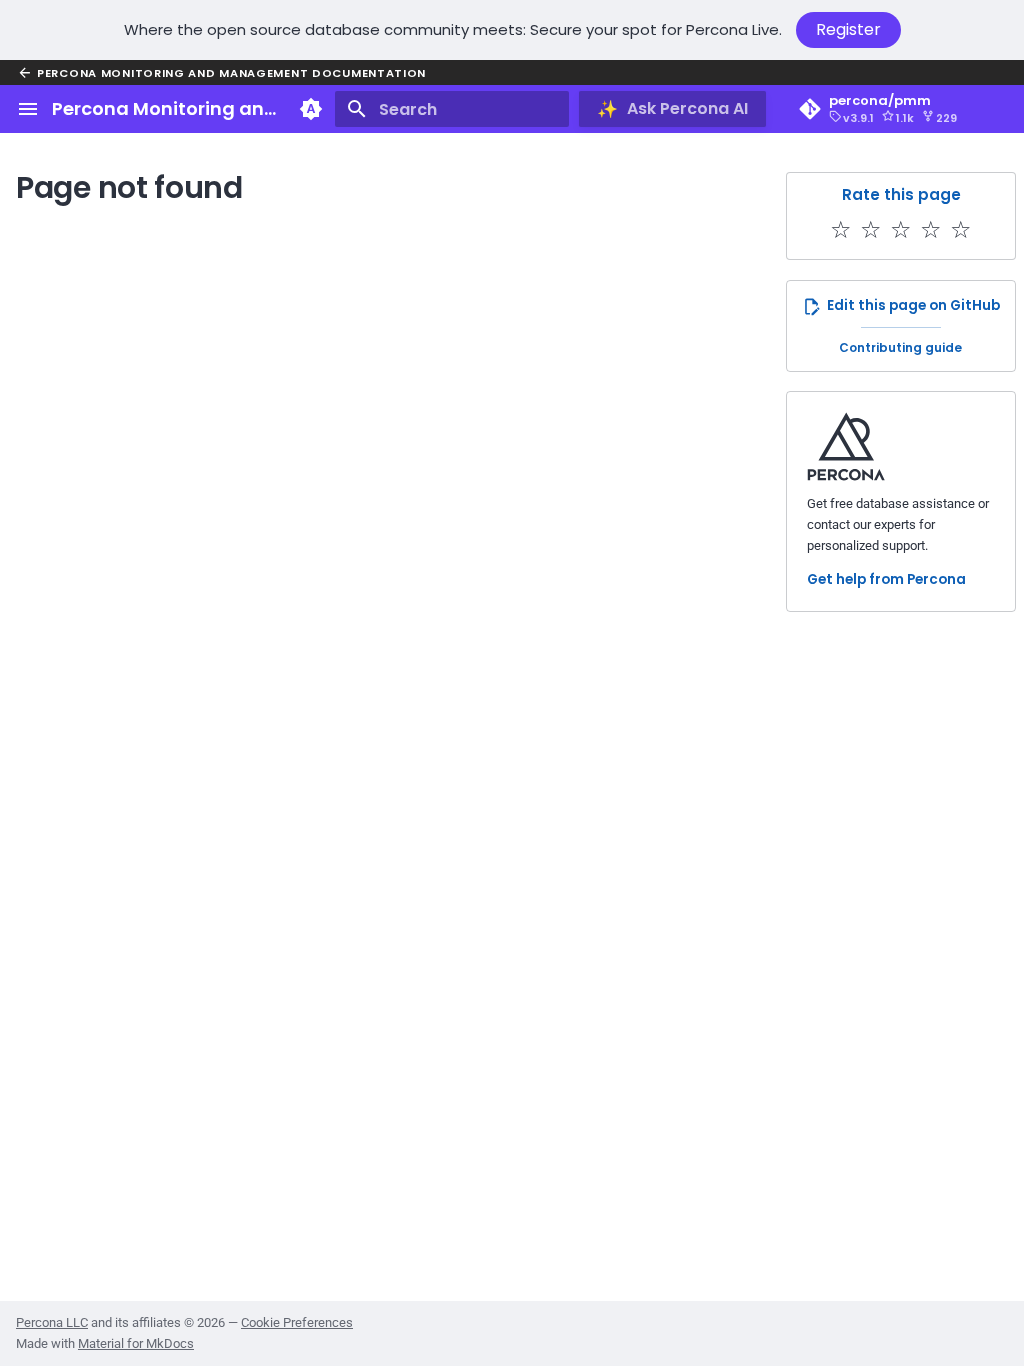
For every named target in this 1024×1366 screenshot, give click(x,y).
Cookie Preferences (297, 1322)
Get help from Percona (886, 579)
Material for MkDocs (136, 1343)
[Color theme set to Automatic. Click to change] (311, 109)
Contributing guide (900, 347)
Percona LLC (52, 1322)
